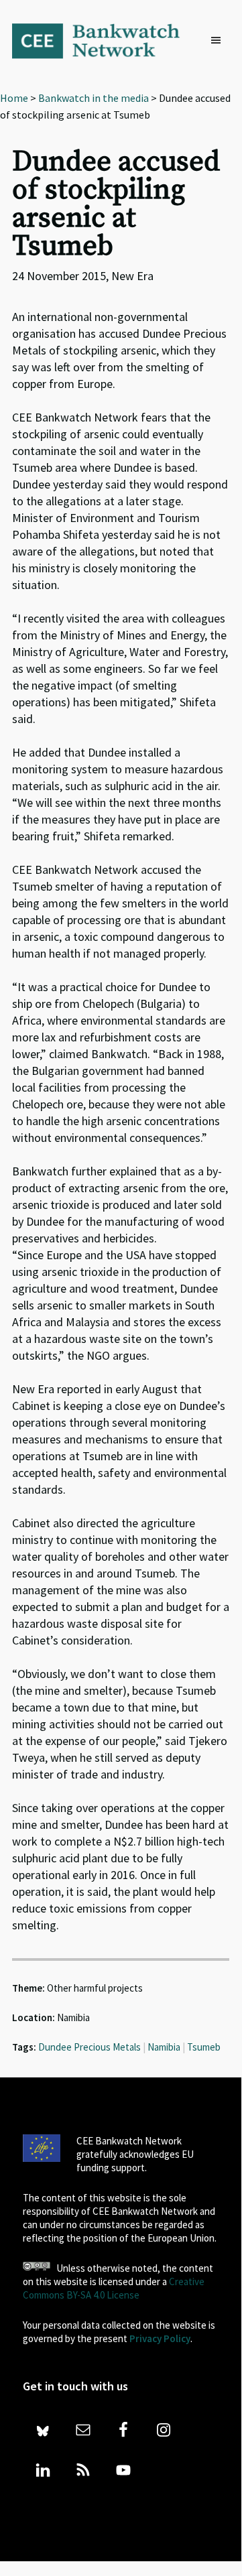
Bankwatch (104, 40)
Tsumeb (204, 2047)
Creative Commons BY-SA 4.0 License (114, 2288)
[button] (219, 41)
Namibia (164, 2047)
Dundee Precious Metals (89, 2047)
